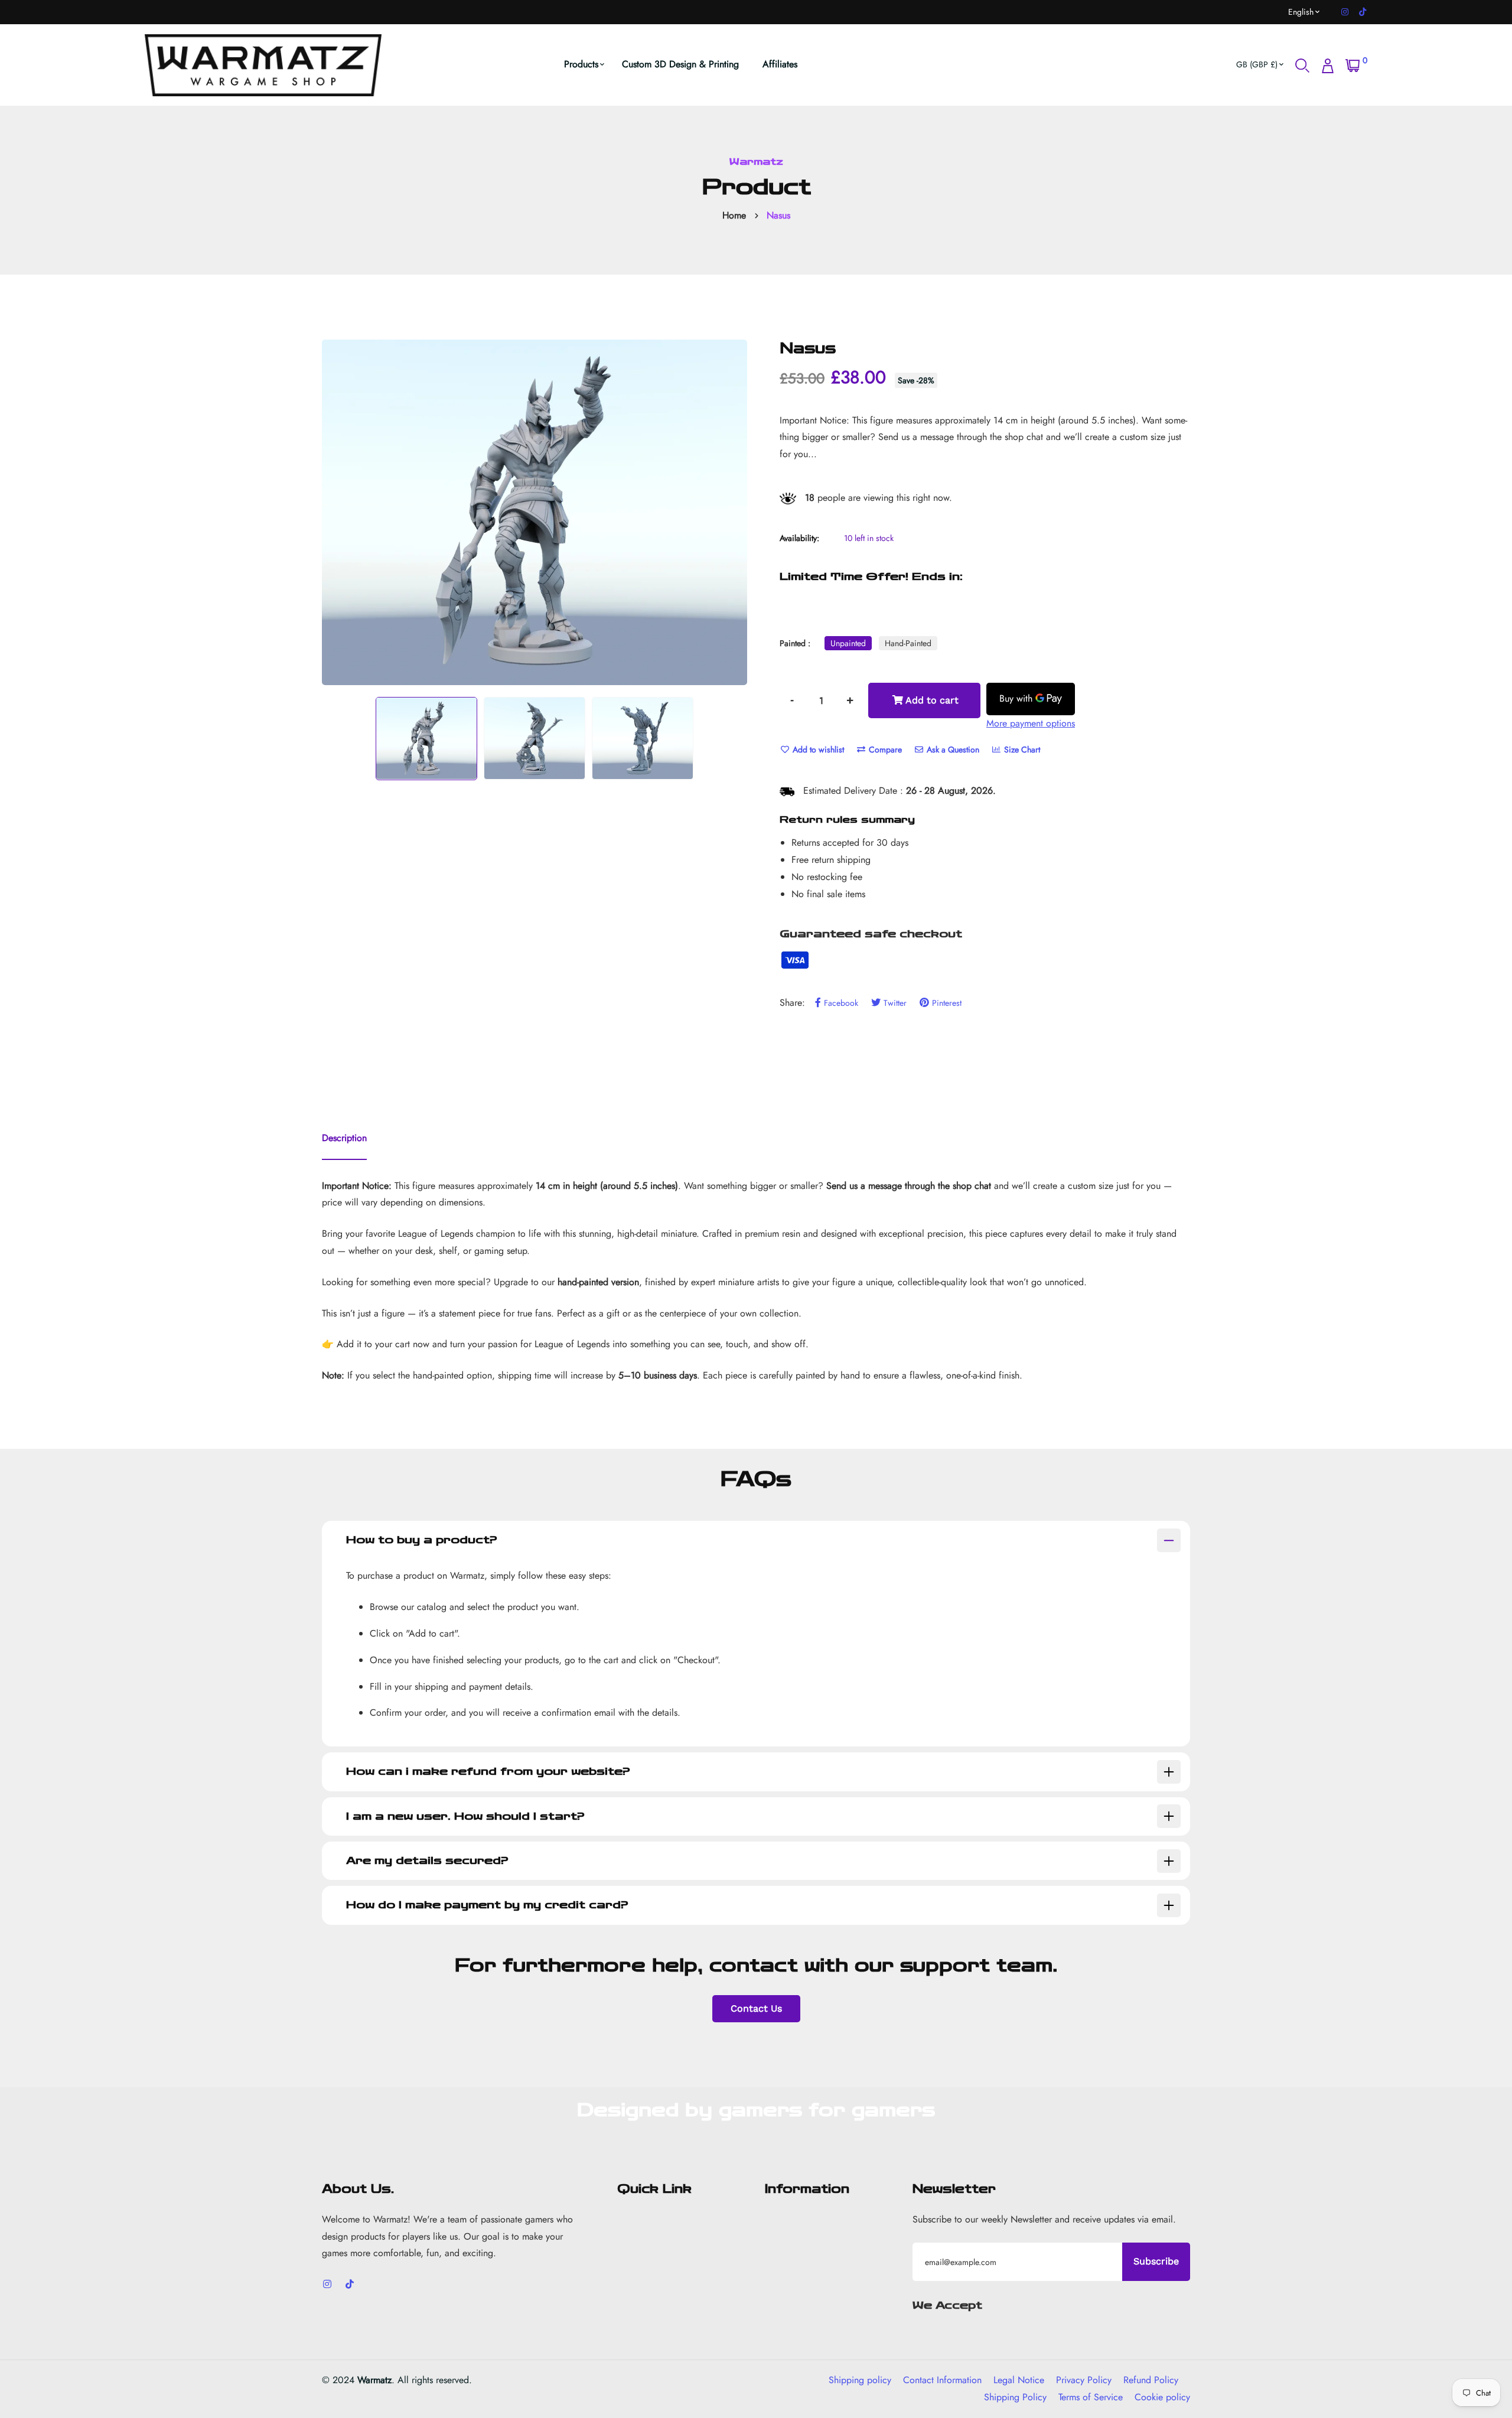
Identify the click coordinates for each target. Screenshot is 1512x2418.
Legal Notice (1019, 2380)
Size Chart (1021, 749)
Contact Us (756, 2008)
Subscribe (1156, 2261)
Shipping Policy (1015, 2397)
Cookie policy (1162, 2397)
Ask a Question (952, 749)
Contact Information (942, 2380)
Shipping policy (860, 2380)
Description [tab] (344, 1138)
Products (581, 64)
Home (734, 215)
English (1301, 12)
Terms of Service (1091, 2397)
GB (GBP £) (1257, 64)
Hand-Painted (908, 643)
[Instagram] (1345, 12)
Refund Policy (1151, 2380)
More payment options (1031, 723)
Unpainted (848, 643)
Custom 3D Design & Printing (680, 64)
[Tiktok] (1363, 12)
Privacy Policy (1084, 2380)
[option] (535, 512)
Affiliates (780, 64)
